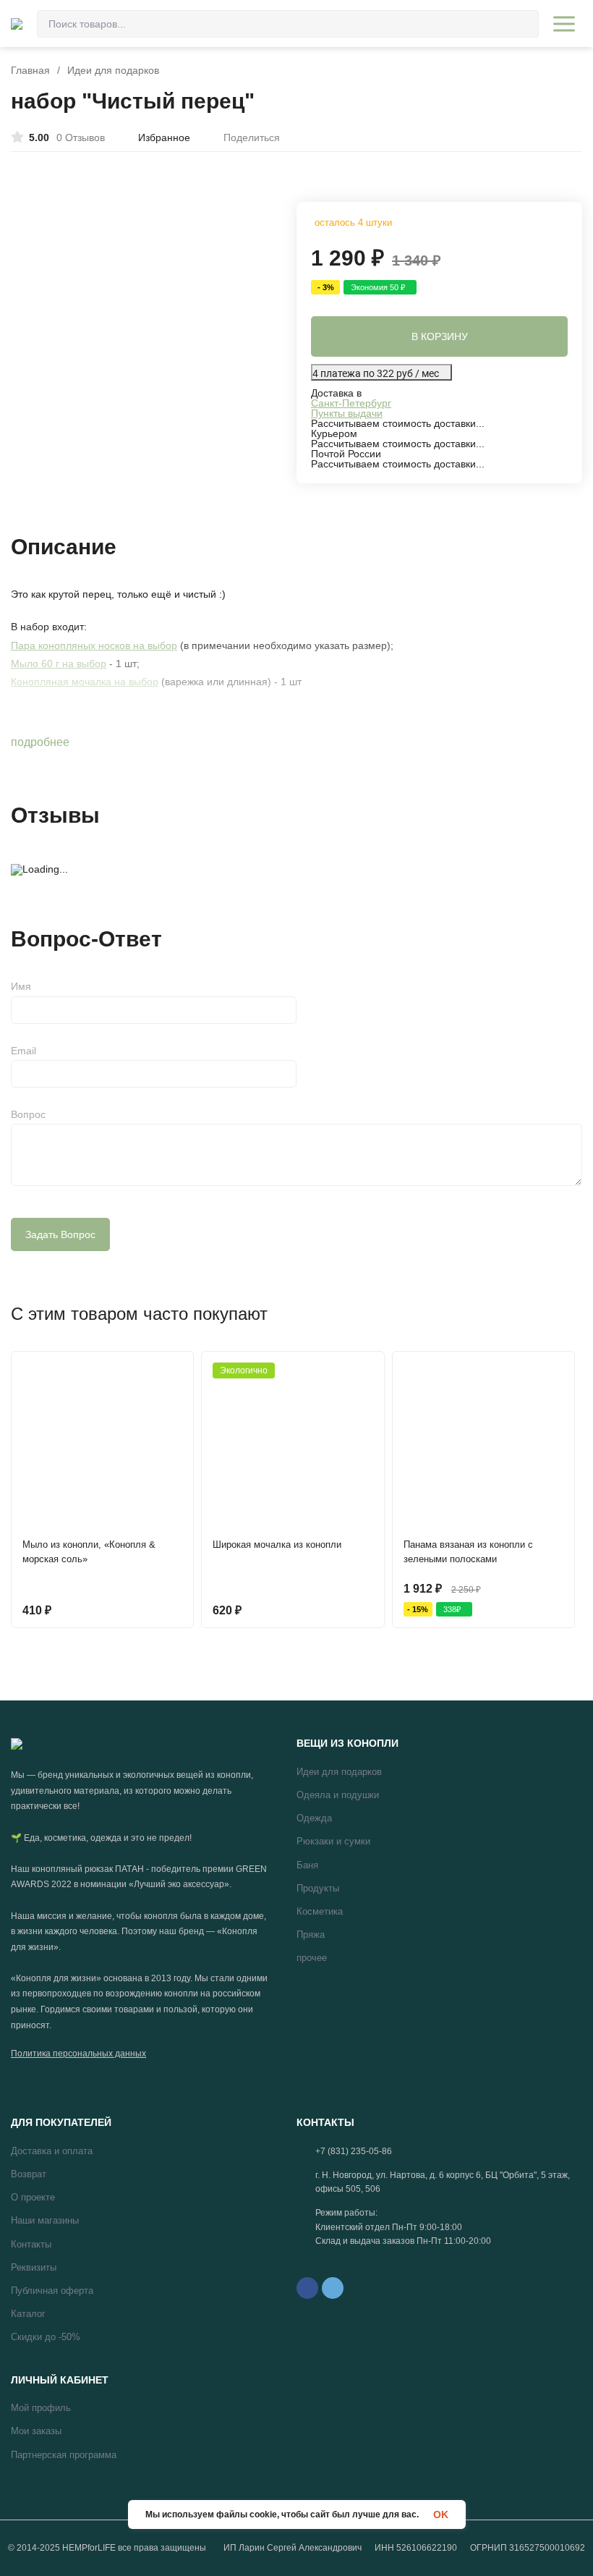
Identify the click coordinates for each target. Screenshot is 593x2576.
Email (24, 1051)
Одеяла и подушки (338, 1795)
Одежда (314, 1818)
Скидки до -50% (46, 2337)
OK (441, 2514)
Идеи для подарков (113, 70)
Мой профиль (41, 2408)
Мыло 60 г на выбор (59, 664)
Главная (30, 70)
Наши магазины (45, 2220)
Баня (307, 1865)
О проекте (33, 2197)
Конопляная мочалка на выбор (85, 682)
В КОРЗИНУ (440, 336)
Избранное (164, 137)
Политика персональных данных (78, 2054)
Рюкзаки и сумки (333, 1841)
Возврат (29, 2174)
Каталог (28, 2314)
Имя (21, 986)
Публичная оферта (52, 2291)
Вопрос (28, 1114)
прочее (312, 1958)
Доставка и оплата (52, 2151)
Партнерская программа (64, 2455)
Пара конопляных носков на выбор (94, 645)
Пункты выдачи (347, 413)
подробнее (42, 742)
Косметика (320, 1911)
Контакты (31, 2244)
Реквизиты (34, 2267)
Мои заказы (36, 2431)
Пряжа (311, 1935)
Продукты (318, 1888)
